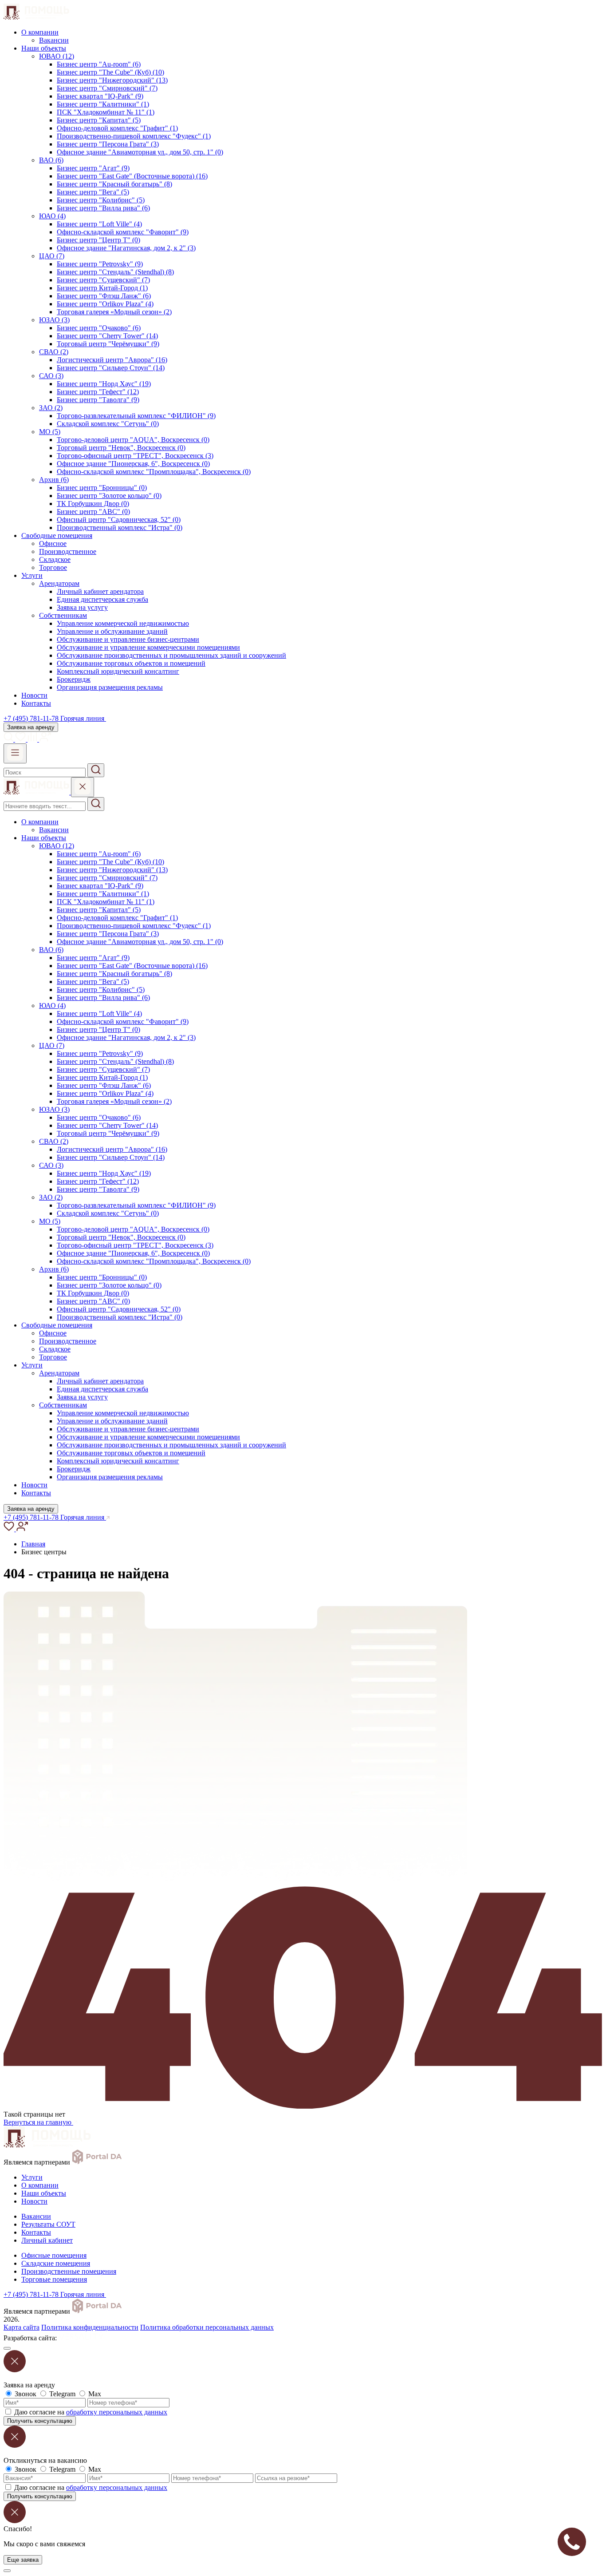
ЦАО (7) (52, 256)
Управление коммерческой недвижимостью (123, 623)
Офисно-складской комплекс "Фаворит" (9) (123, 232)
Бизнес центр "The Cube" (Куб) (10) (110, 72)
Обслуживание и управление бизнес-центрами (128, 639)
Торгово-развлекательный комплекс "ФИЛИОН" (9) (136, 416)
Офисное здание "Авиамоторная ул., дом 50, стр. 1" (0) (140, 152)
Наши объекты (44, 48)
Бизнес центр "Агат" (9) (93, 168)
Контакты (36, 703)
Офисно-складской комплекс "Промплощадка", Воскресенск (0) (154, 472)
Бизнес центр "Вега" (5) (93, 192)
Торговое (53, 567)
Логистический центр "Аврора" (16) (112, 360)
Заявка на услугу (82, 607)
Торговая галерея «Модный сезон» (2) (114, 312)
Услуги (32, 575)
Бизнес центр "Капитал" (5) (99, 120)
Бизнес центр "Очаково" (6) (99, 328)
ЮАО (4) (52, 216)
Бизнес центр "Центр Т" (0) (98, 240)
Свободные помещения (57, 535)
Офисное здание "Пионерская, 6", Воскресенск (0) (133, 464)
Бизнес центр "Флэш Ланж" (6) (104, 296)
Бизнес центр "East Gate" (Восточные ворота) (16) (132, 176)
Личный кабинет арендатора (100, 591)
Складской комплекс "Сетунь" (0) (108, 424)
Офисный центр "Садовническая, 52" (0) (119, 520)
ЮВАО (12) (57, 56)
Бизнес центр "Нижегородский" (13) (112, 80)
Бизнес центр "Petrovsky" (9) (100, 264)
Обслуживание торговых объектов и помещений (131, 663)
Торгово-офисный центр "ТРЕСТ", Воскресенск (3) (135, 456)
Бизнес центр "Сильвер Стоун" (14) (111, 368)
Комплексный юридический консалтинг (118, 671)
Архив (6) (54, 480)
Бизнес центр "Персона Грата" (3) (108, 144)
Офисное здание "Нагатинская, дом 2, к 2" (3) (126, 248)
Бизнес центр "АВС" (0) (93, 512)
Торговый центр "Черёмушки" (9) (108, 344)
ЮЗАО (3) (54, 320)
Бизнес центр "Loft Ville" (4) (99, 224)
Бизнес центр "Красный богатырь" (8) (114, 184)
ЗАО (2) (51, 408)
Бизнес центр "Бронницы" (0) (102, 488)
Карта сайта (22, 2327)
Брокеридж (74, 679)
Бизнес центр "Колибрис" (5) (101, 200)
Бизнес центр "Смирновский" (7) (107, 88)
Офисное (53, 543)
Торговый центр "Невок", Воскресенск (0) (121, 448)
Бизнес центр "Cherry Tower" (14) (107, 336)
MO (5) (50, 432)
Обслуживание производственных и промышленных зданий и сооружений (171, 655)
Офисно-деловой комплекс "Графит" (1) (117, 128)
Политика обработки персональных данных (207, 2327)
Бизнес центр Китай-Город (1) (102, 288)
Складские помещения (56, 2263)
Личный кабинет (47, 2240)
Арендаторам (59, 583)
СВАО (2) (54, 352)
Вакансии (54, 40)
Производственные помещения (69, 2271)
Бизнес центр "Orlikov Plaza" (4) (105, 304)
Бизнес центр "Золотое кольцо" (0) (109, 496)
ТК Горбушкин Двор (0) (93, 504)
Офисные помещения (54, 2255)
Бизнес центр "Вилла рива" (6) (103, 208)
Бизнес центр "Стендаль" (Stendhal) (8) (115, 272)
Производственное (68, 551)
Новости (34, 695)
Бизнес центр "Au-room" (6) (99, 64)
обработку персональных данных (117, 2412)
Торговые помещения (54, 2279)
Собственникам (63, 615)
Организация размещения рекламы (110, 687)
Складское (55, 559)
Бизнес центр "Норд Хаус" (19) (104, 384)
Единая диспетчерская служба (102, 599)
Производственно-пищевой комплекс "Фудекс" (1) (134, 136)
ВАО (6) (51, 160)
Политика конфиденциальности (90, 2327)
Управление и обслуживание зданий (112, 631)
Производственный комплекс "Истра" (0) (120, 527)
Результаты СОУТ (48, 2224)
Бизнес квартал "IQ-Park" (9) (100, 96)
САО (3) (51, 376)
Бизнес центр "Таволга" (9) (98, 400)
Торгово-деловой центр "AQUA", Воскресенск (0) (133, 440)
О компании (40, 32)
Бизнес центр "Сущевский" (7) (103, 280)
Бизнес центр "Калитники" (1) (103, 104)
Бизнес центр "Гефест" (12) (98, 392)
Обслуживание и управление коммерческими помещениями (148, 647)
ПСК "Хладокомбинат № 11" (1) (106, 112)
